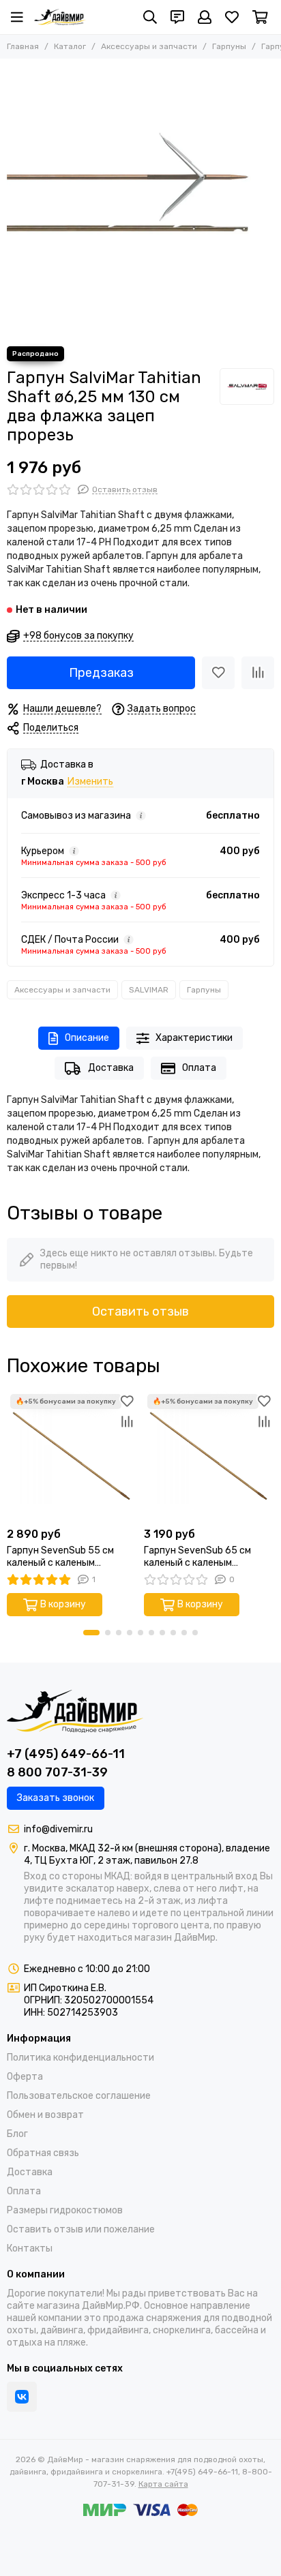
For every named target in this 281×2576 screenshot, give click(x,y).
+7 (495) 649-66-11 (66, 1754)
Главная (23, 46)
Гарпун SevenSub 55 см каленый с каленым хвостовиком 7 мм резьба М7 (65, 1557)
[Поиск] (150, 17)
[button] (91, 1633)
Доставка (111, 1068)
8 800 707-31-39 (57, 1772)
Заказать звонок (56, 1798)
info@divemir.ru (58, 1829)
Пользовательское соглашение (79, 2096)
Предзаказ (101, 673)
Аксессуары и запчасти (149, 46)
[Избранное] (218, 673)
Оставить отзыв (140, 1312)
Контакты (30, 2248)
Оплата (199, 1068)
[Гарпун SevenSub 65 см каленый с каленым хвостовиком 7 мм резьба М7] (209, 1456)
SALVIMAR (149, 990)
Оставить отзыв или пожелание (81, 2229)
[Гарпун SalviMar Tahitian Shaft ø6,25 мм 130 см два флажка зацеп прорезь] (140, 199)
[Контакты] (177, 17)
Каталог (70, 46)
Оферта (25, 2077)
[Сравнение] (258, 673)
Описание (87, 1038)
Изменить (90, 782)
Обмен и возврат (45, 2115)
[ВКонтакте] (22, 2397)
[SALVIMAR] (247, 387)
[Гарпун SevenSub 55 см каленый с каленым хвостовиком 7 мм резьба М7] (72, 1456)
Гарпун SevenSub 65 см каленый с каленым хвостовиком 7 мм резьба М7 (202, 1557)
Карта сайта (163, 2484)
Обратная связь (43, 2153)
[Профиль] (205, 17)
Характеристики (194, 1038)
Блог (17, 2134)
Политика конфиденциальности (80, 2058)
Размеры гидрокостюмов (65, 2210)
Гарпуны (229, 46)
